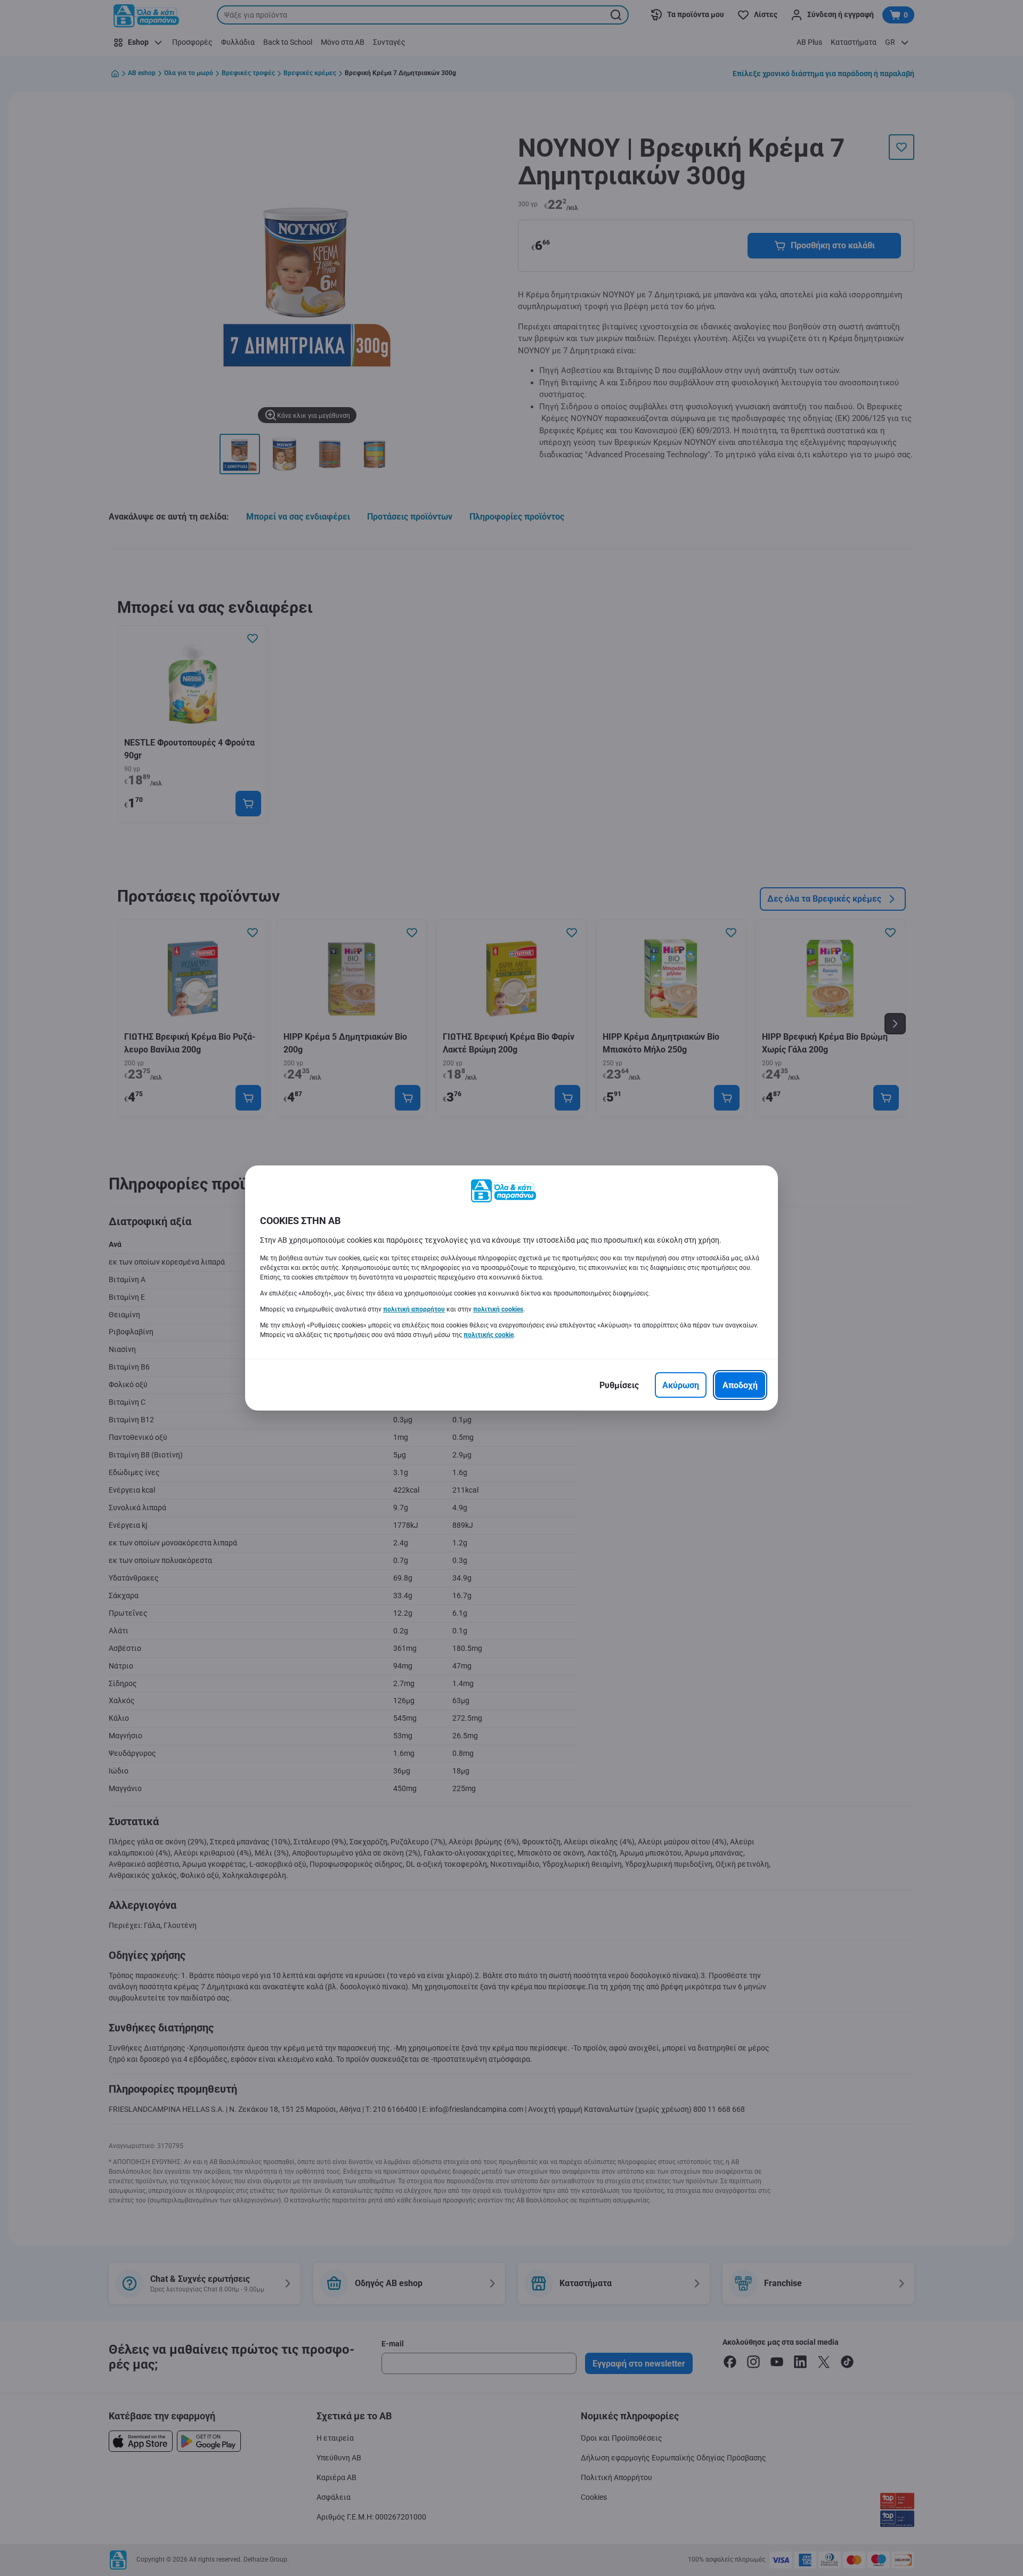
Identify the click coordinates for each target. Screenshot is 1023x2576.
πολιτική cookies (498, 1309)
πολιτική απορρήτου (414, 1309)
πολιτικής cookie (489, 1335)
